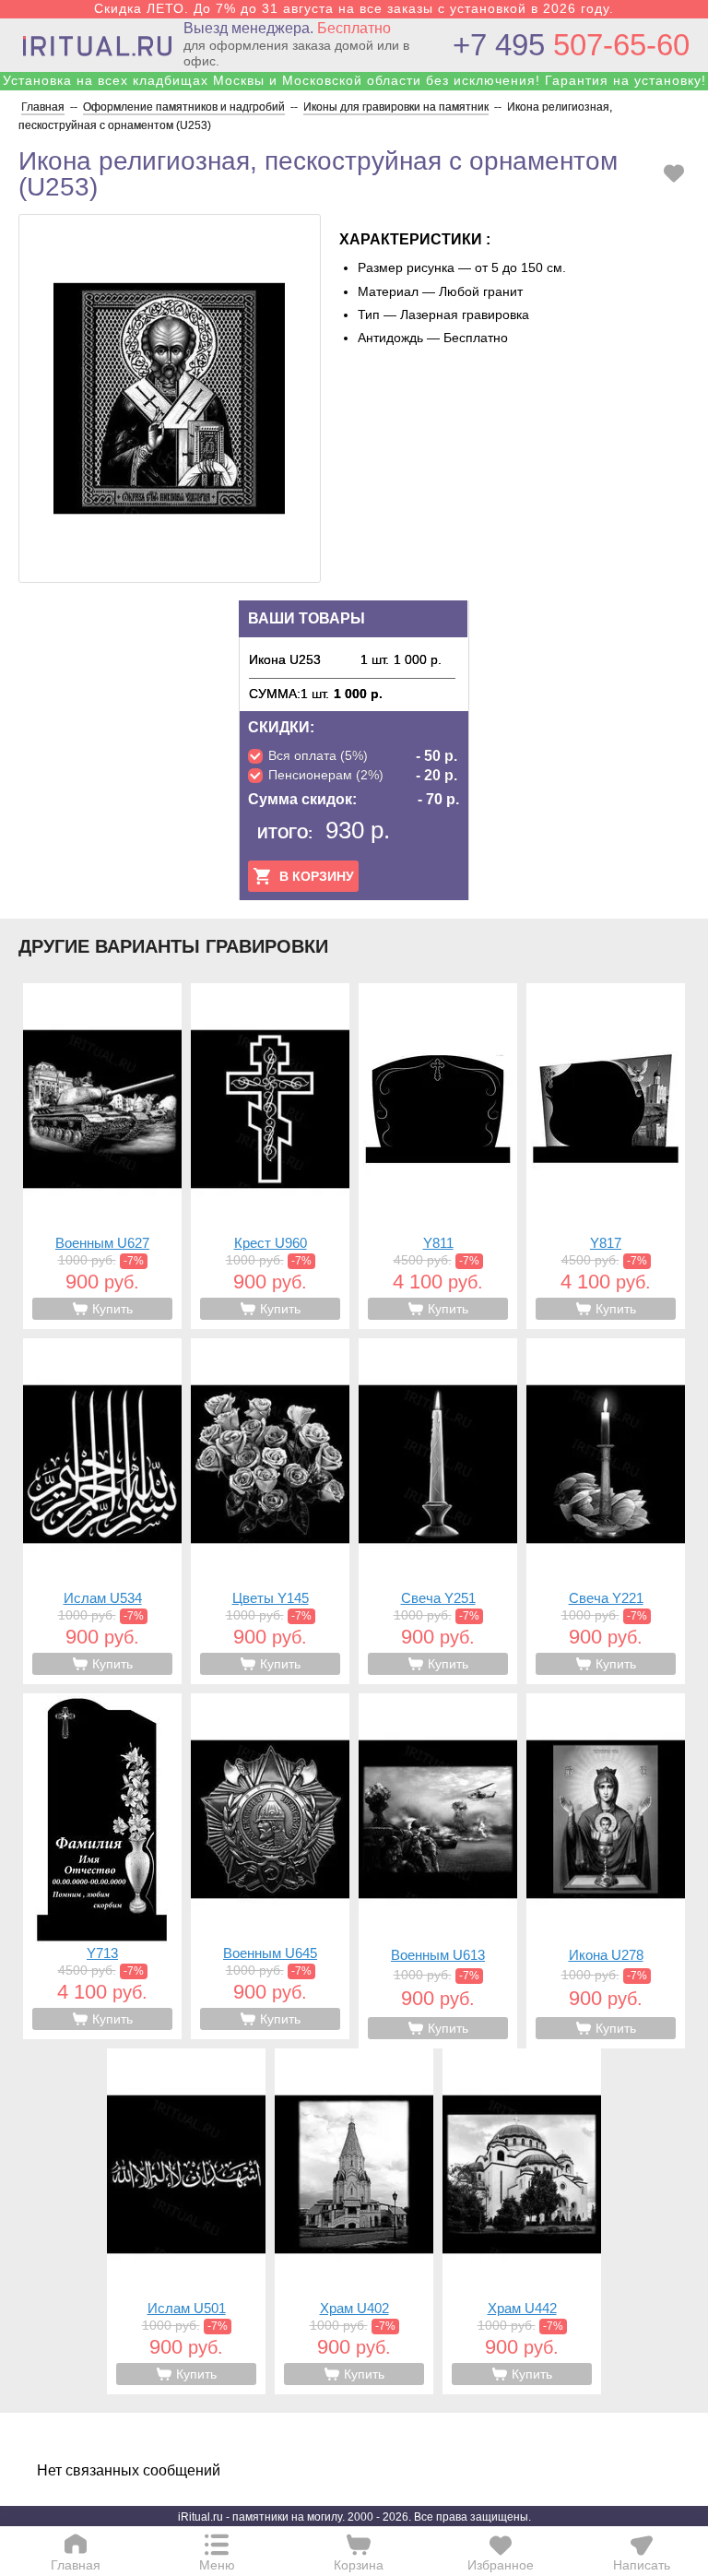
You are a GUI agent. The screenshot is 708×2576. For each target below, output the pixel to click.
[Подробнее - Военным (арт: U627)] (102, 1156)
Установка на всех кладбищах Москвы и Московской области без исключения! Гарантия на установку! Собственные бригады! (354, 88)
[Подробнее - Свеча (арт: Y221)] (606, 1511)
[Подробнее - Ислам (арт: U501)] (186, 2221)
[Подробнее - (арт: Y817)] (606, 1156)
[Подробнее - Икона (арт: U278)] (606, 1871)
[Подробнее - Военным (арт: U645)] (270, 1866)
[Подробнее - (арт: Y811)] (438, 1156)
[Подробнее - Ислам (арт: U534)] (102, 1511)
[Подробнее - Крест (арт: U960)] (270, 1156)
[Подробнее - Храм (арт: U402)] (354, 2221)
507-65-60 (571, 45)
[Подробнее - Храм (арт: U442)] (522, 2221)
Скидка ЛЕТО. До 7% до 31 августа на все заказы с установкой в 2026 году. (354, 8)
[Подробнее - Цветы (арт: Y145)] (270, 1511)
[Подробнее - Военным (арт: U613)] (438, 1871)
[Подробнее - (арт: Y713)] (102, 1866)
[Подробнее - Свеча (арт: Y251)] (438, 1511)
